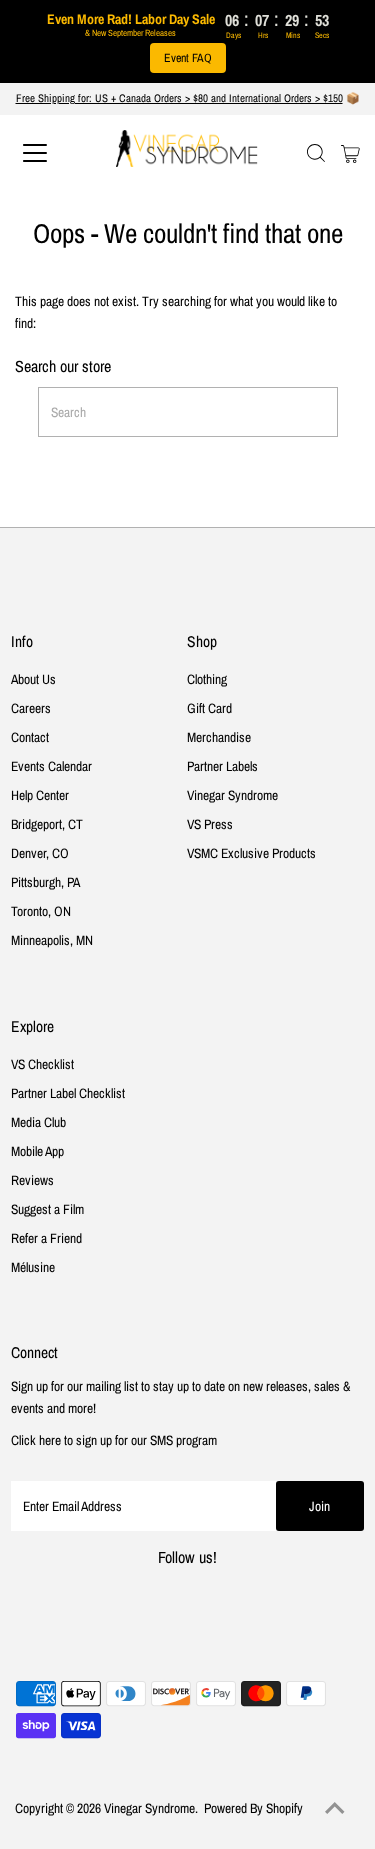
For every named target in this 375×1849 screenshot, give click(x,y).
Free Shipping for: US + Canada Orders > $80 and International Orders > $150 (179, 98)
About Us (33, 679)
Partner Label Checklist (68, 1093)
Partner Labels (222, 766)
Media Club (38, 1122)
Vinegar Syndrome (232, 795)
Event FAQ (188, 58)
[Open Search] (316, 153)
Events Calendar (51, 766)
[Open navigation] (52, 153)
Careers (31, 708)
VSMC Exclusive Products (251, 853)
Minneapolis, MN (52, 940)
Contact (30, 737)
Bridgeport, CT (47, 824)
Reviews (32, 1180)
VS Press (210, 824)
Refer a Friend (46, 1238)
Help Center (40, 795)
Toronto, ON (41, 911)
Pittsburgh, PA (45, 882)
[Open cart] (350, 153)
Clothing (207, 679)
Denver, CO (40, 853)
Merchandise (219, 737)
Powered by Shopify (253, 1808)
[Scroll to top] (335, 1809)
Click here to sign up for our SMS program (114, 1440)
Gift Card (209, 708)
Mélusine (33, 1267)
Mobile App (37, 1151)
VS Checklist (42, 1064)
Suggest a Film (47, 1209)
